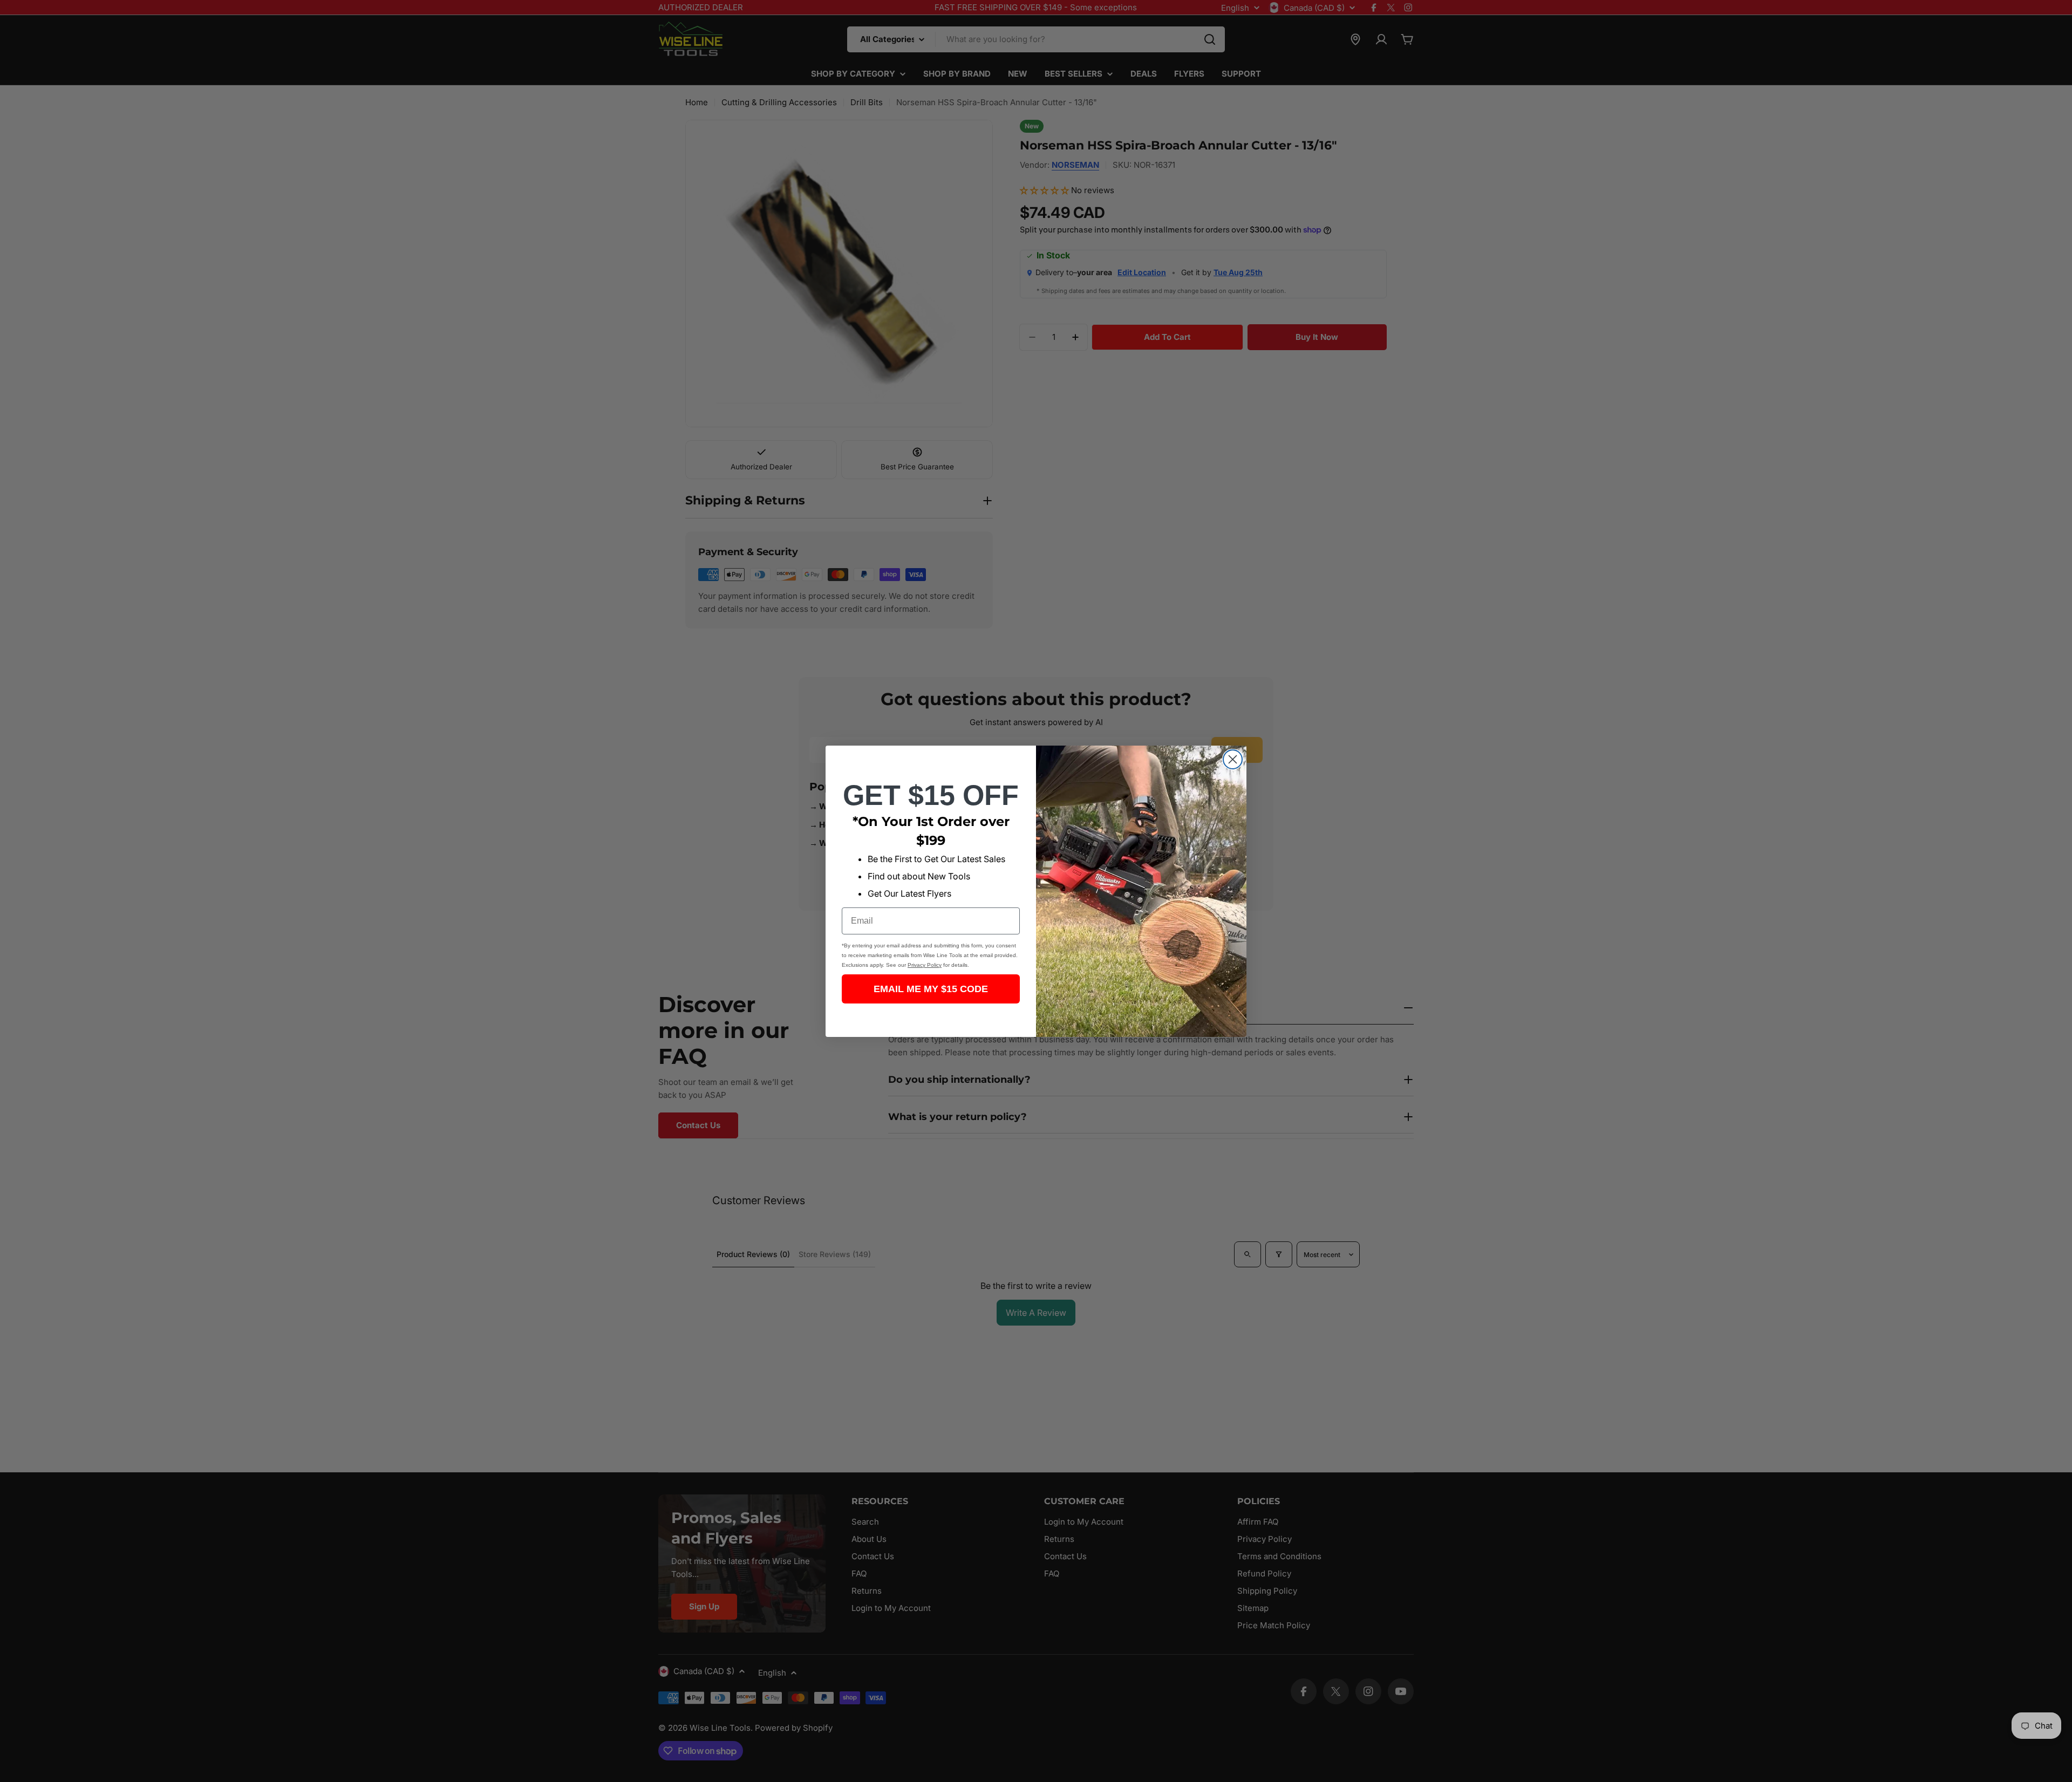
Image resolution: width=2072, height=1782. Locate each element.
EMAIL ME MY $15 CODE (931, 989)
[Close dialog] (1233, 759)
